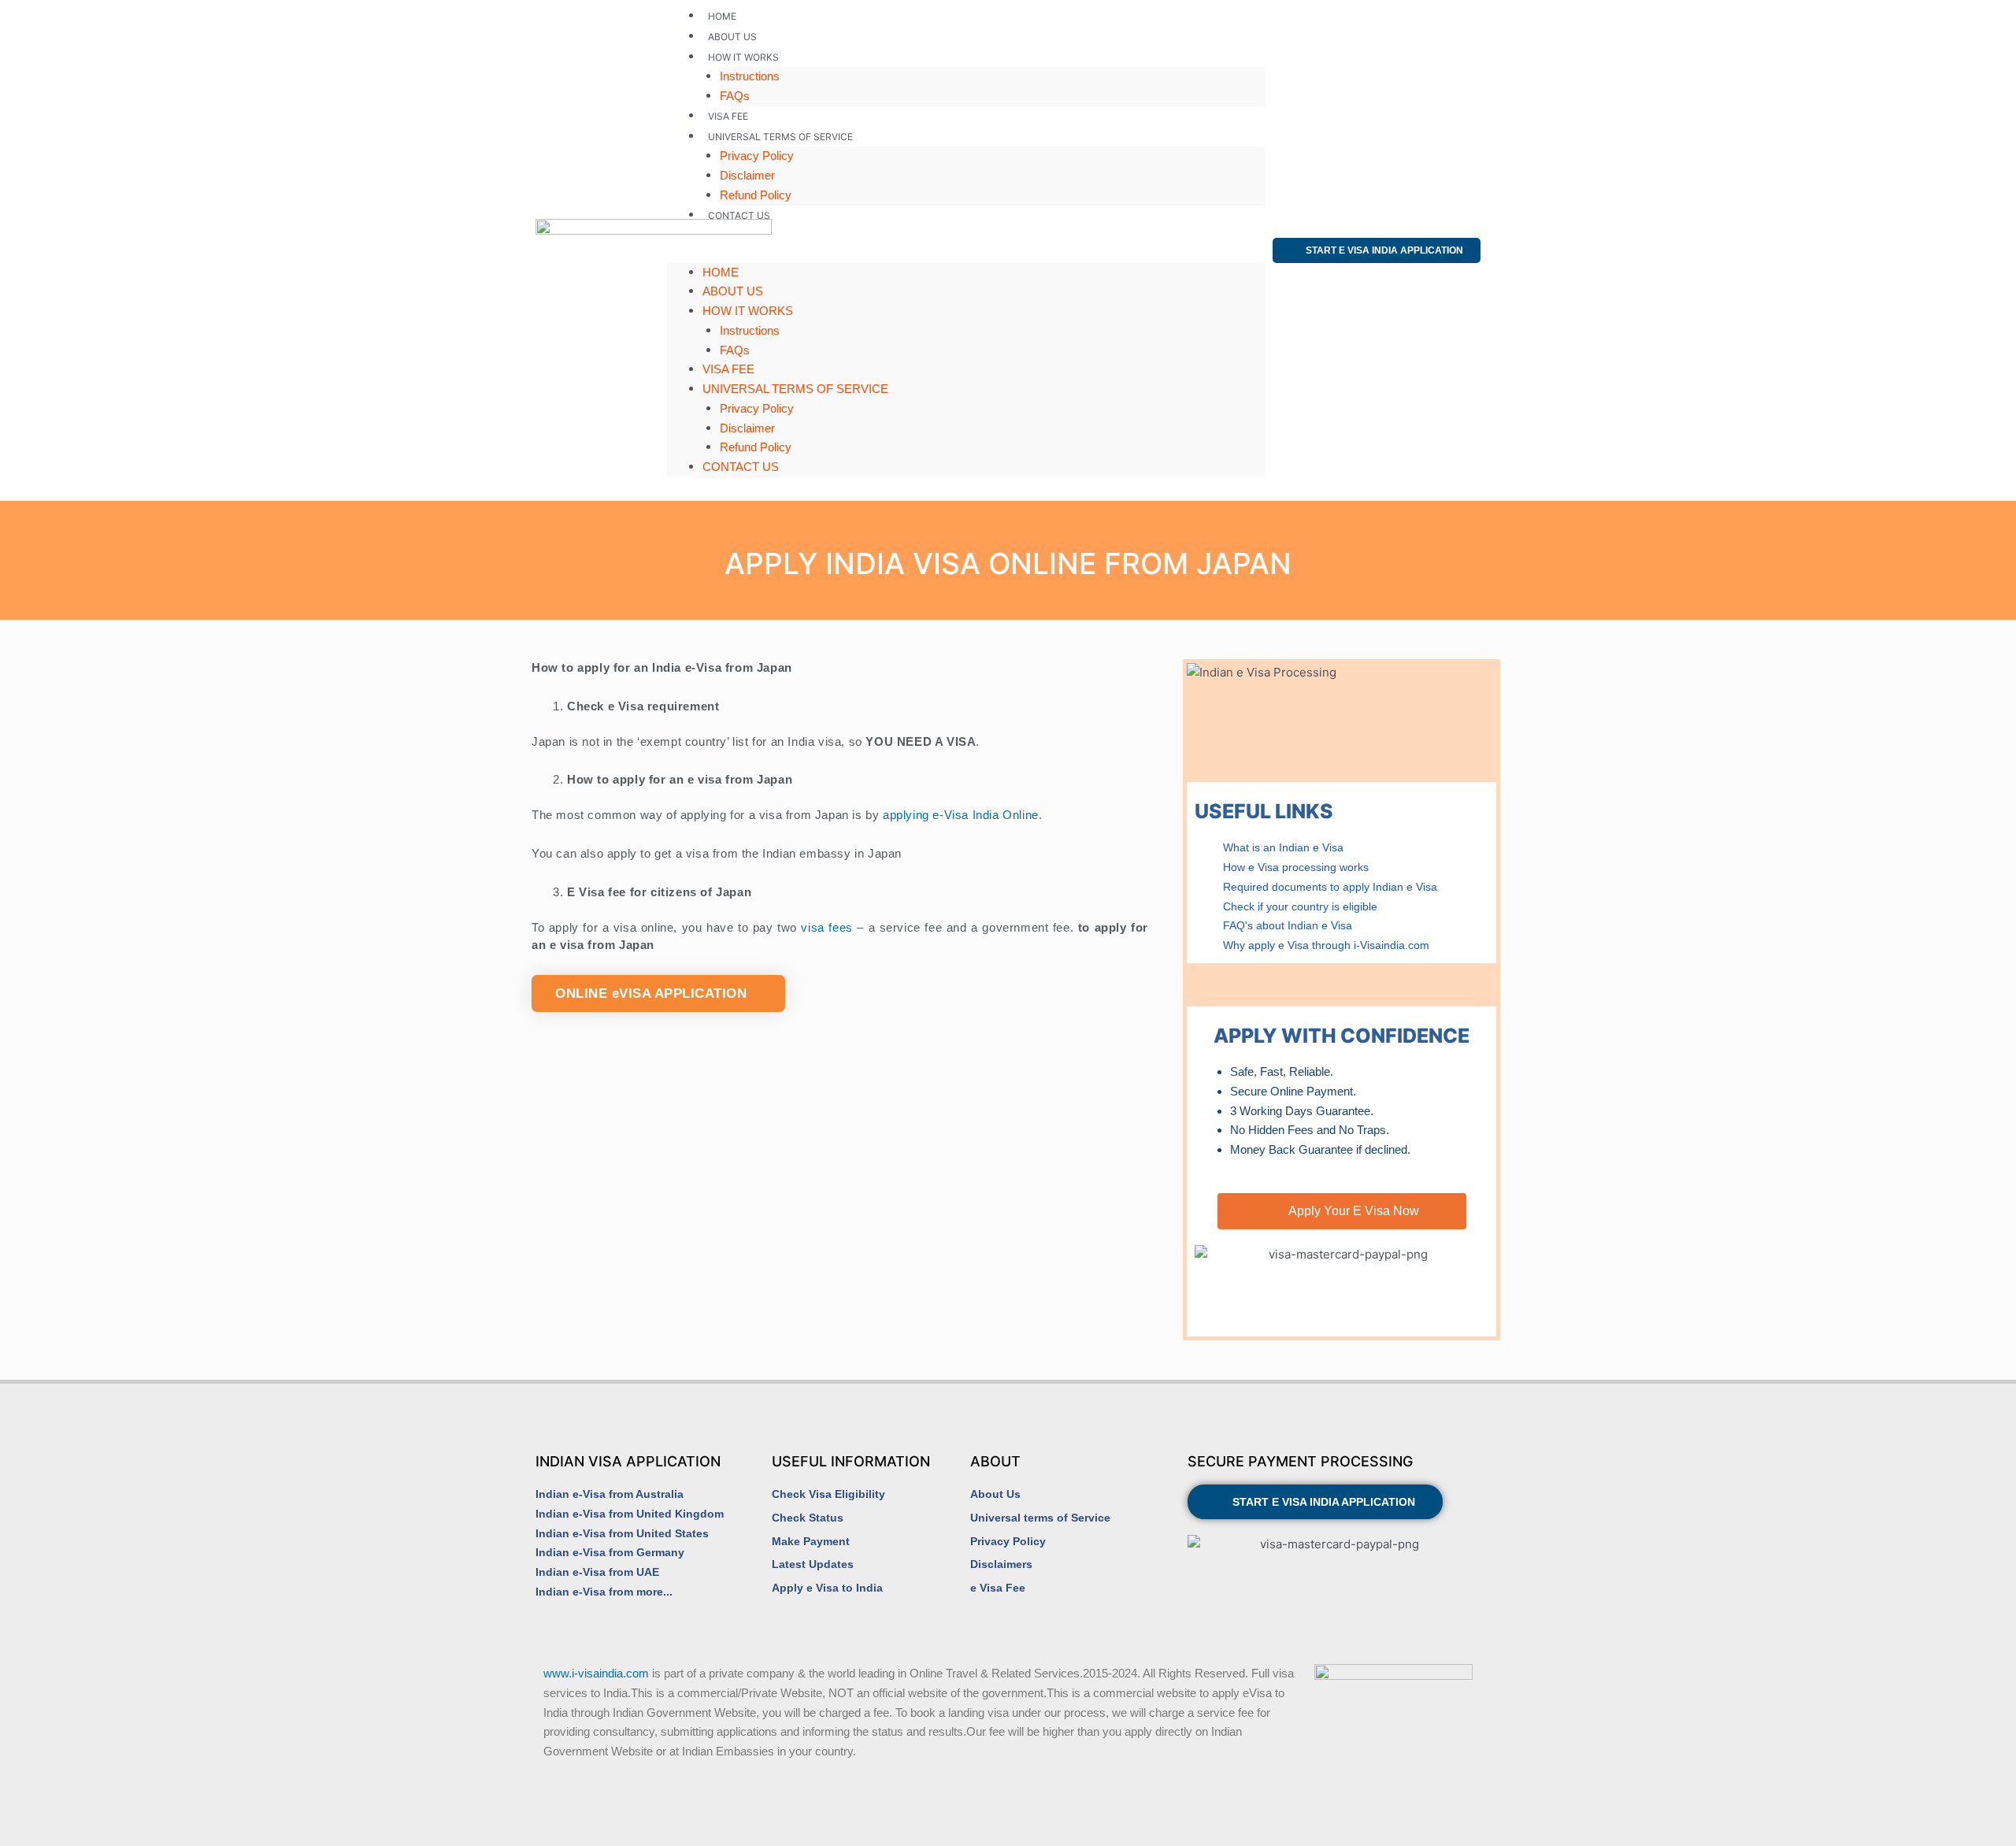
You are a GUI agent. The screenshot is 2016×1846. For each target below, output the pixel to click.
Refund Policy (756, 195)
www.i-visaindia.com (596, 1673)
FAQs (735, 96)
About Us (732, 37)
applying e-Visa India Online (961, 815)
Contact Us (739, 215)
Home (722, 16)
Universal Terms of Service (780, 137)
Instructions (750, 76)
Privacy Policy (757, 156)
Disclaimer (747, 175)
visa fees (826, 927)
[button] (966, 253)
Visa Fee (728, 116)
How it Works (743, 57)
